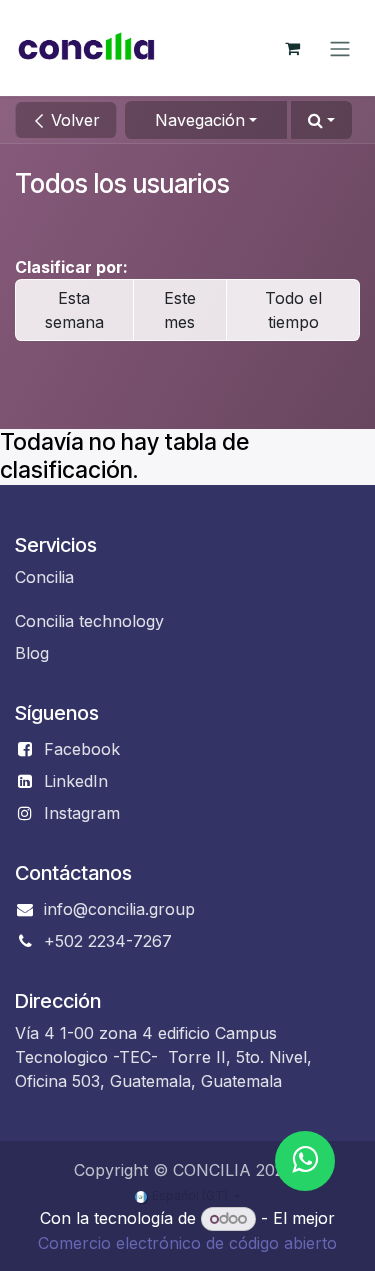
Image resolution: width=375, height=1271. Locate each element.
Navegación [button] (200, 120)
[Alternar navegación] (340, 48)
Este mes (180, 310)
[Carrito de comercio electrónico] (292, 48)
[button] (321, 120)
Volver (73, 120)
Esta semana (74, 310)
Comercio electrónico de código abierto (187, 1243)
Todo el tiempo (293, 310)
